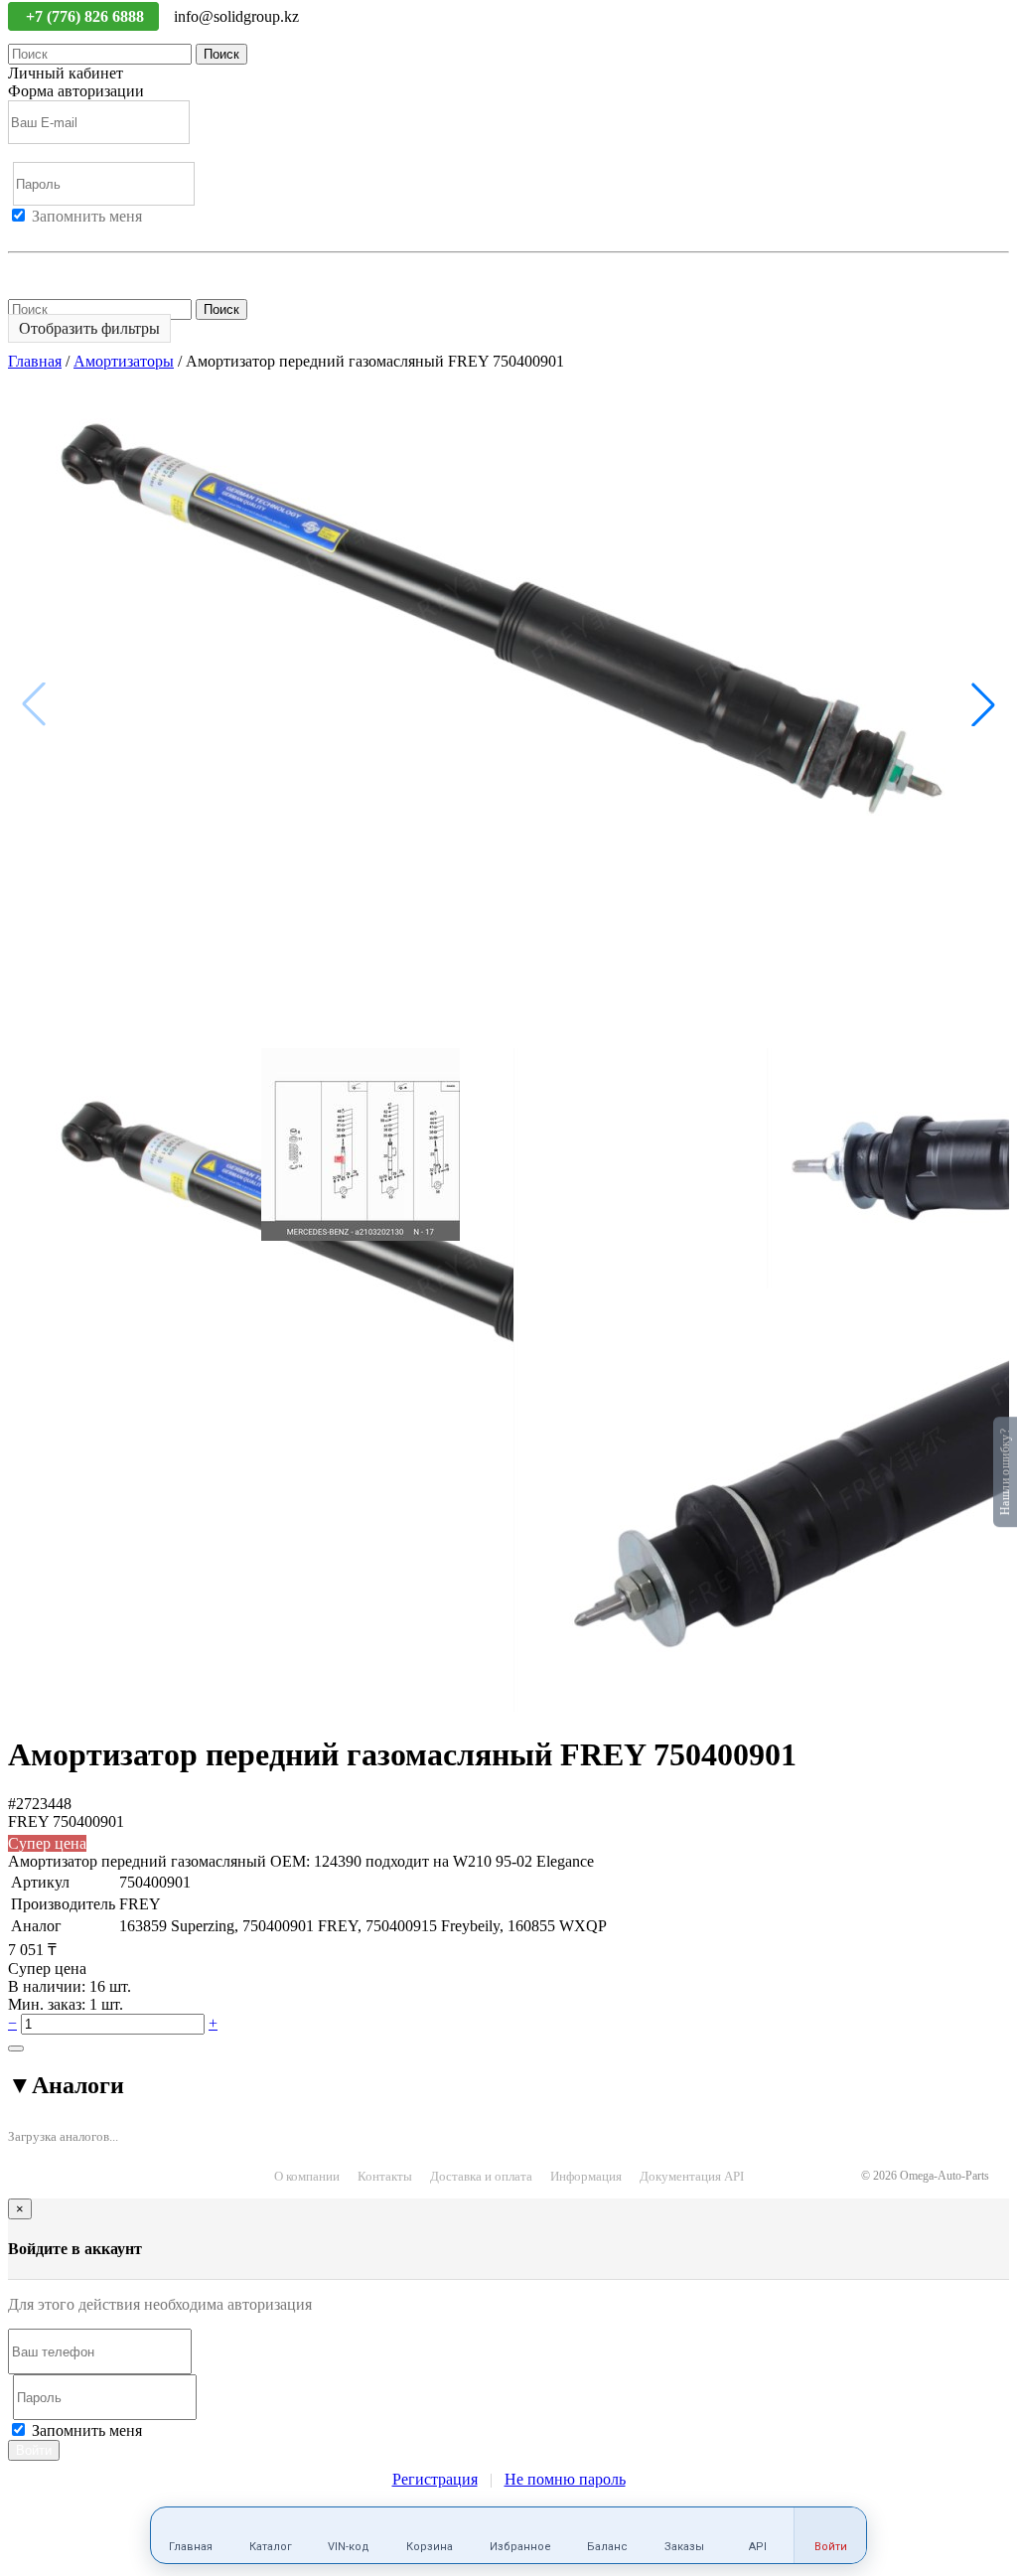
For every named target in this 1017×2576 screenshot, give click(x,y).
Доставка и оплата (481, 2176)
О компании (307, 2176)
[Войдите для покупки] (16, 2048)
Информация (586, 2176)
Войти (30, 234)
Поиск (221, 54)
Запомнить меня (87, 216)
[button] (983, 704)
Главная (35, 361)
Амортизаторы (124, 361)
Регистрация (98, 234)
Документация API (692, 2176)
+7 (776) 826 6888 (87, 16)
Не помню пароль (69, 270)
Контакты (385, 2176)
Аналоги (66, 2085)
